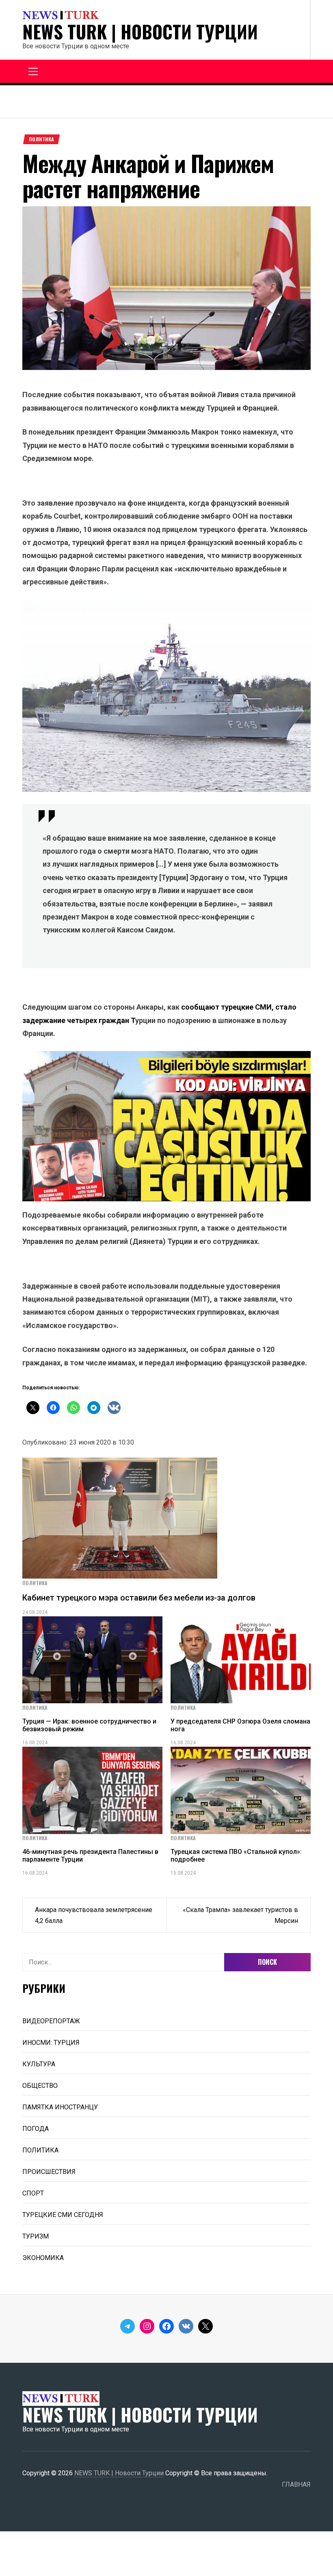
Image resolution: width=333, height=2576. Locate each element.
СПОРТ (33, 2193)
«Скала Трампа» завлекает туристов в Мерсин (240, 1915)
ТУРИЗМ (36, 2236)
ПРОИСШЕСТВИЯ (49, 2172)
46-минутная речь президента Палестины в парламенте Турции (90, 1856)
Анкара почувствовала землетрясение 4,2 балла (94, 1915)
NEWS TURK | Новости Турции (140, 32)
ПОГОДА (36, 2129)
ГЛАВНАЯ (296, 2484)
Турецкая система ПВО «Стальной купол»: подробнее (236, 1856)
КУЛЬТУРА (39, 2064)
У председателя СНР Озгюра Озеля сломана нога (240, 1725)
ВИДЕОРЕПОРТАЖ (51, 2021)
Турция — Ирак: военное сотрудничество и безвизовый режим (89, 1725)
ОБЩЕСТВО (40, 2086)
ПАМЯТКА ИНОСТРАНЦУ (60, 2107)
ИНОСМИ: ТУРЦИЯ (51, 2043)
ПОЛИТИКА (41, 139)
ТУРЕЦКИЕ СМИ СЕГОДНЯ (63, 2215)
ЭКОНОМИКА (43, 2258)
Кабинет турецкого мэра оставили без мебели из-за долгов (139, 1598)
